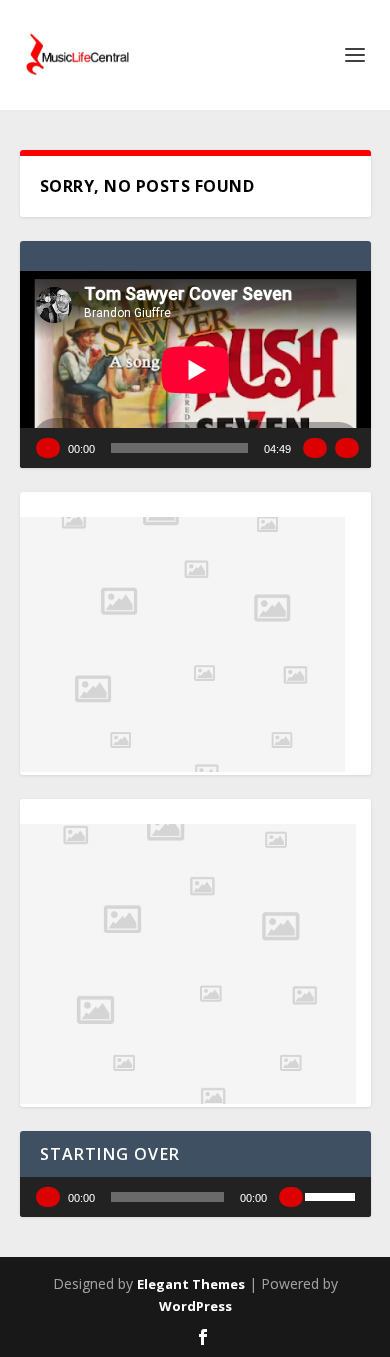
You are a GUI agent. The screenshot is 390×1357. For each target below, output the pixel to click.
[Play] (48, 448)
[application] (195, 369)
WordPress (195, 1306)
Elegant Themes (191, 1284)
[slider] (333, 1195)
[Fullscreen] (347, 448)
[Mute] (315, 448)
